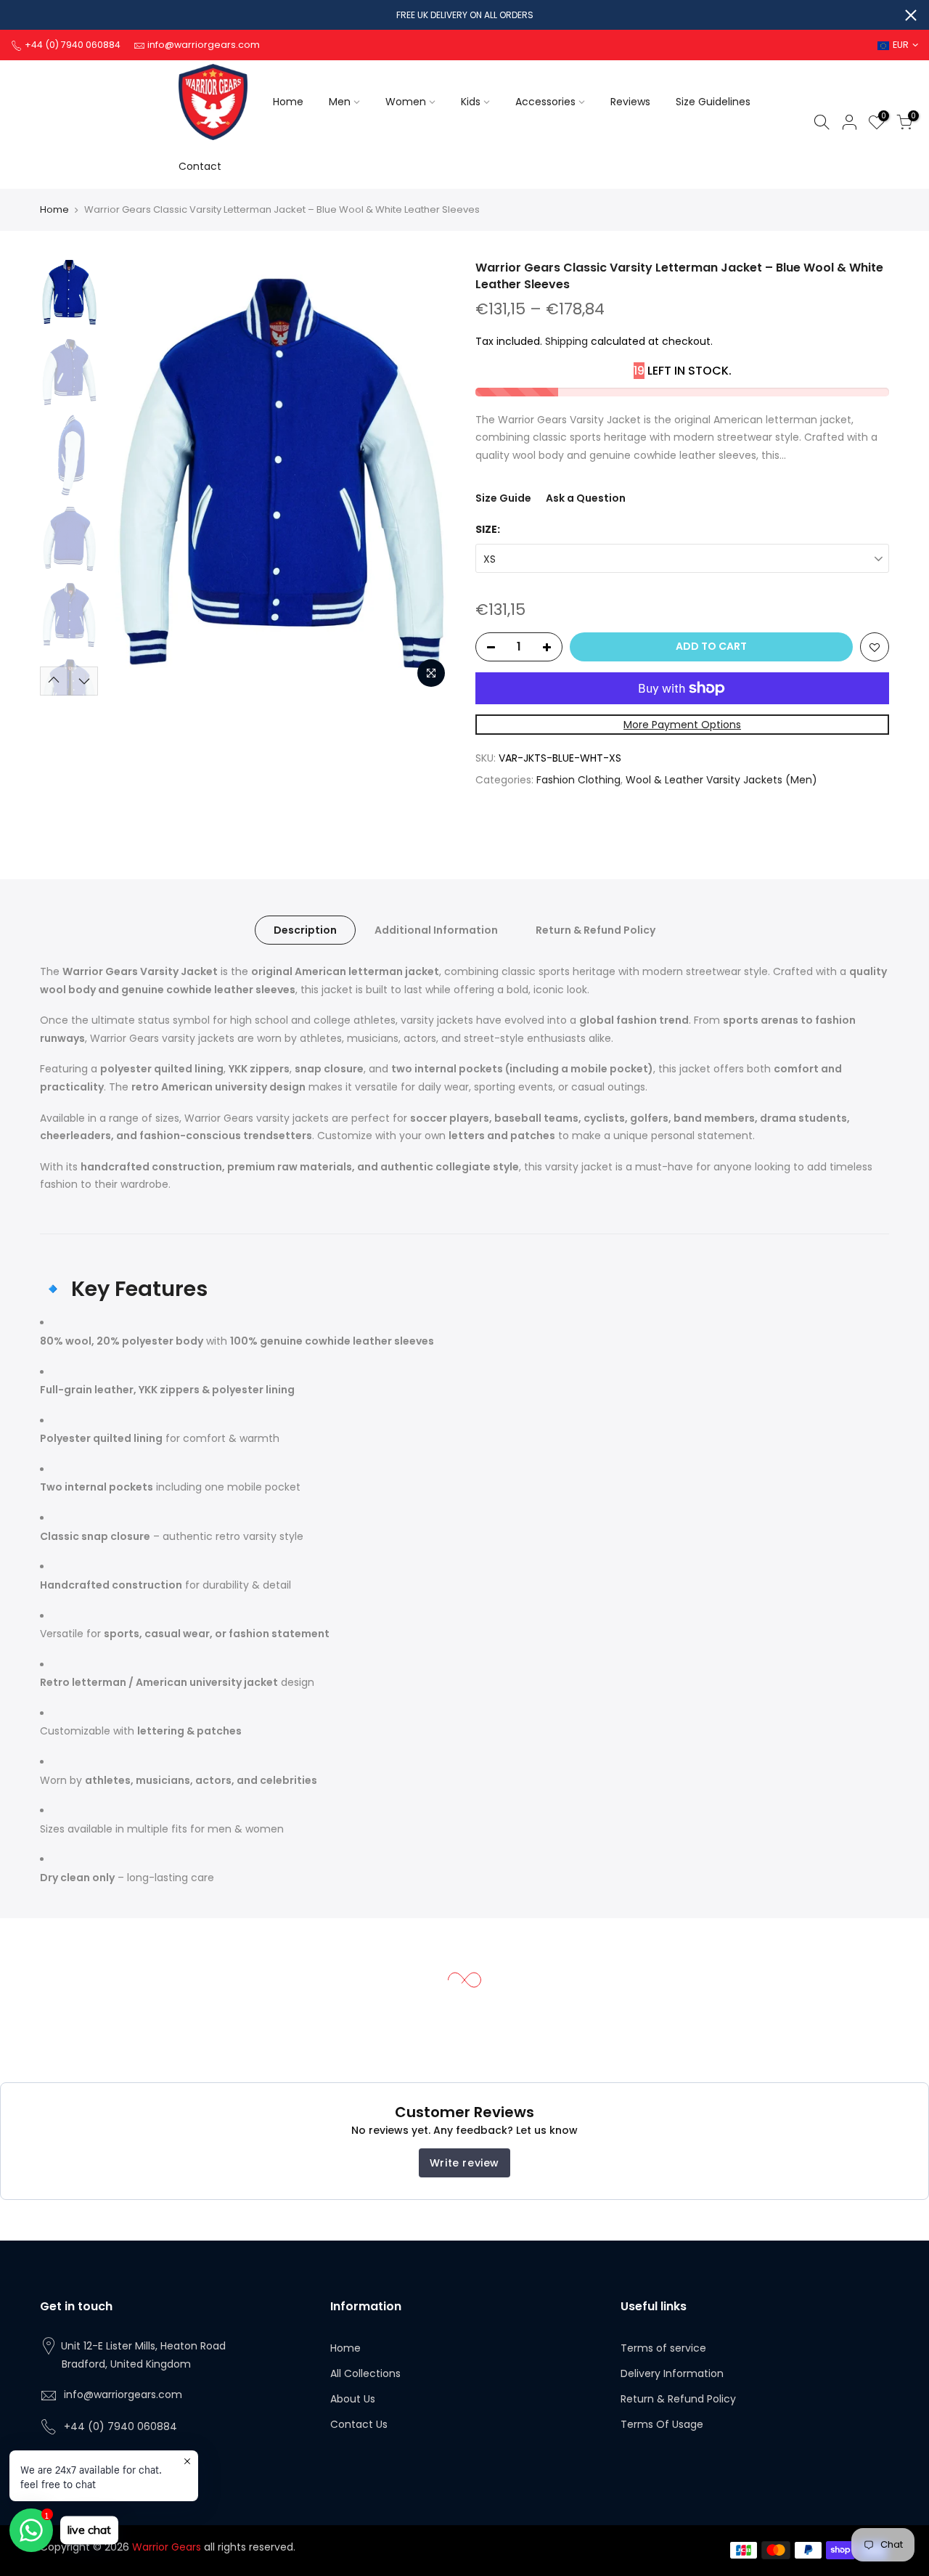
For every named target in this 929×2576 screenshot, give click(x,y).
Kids (471, 102)
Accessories (545, 102)
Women (406, 102)
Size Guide (503, 498)
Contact (200, 166)
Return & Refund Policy (596, 930)
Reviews (630, 102)
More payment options (682, 725)
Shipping (566, 341)
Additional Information (436, 930)
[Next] (428, 478)
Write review (464, 2163)
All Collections (365, 2373)
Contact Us (359, 2424)
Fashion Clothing (578, 780)
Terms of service (663, 2348)
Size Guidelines (713, 102)
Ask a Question (586, 498)
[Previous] (131, 478)
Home (288, 102)
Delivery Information (672, 2373)
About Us (353, 2399)
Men (340, 102)
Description (305, 930)
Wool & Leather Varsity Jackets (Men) (721, 780)
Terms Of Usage (662, 2424)
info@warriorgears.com (123, 2394)
